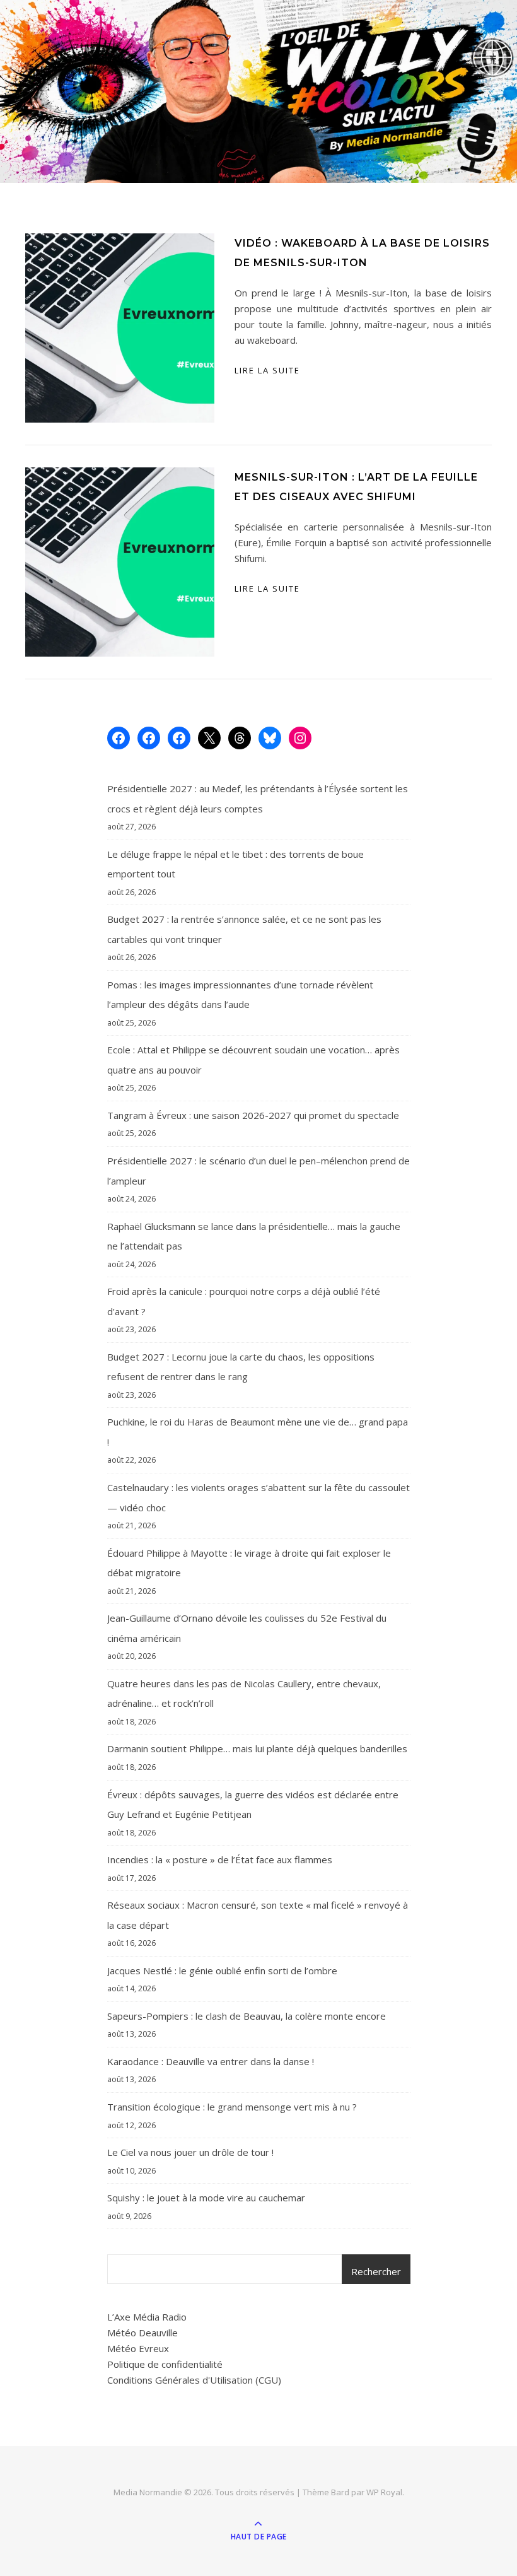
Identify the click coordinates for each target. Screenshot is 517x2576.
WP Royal (384, 2492)
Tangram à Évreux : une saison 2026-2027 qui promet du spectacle (253, 1115)
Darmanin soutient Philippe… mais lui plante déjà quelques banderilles (257, 1748)
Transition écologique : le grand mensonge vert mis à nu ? (232, 2107)
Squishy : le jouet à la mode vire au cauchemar (206, 2198)
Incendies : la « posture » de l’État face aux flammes (220, 1859)
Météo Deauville (142, 2333)
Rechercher (376, 2271)
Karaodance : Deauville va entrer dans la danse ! (211, 2061)
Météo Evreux (138, 2348)
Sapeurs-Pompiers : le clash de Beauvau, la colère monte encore (247, 2016)
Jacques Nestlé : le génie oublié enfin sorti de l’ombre (222, 1970)
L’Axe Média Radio (147, 2317)
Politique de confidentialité (165, 2364)
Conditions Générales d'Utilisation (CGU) (194, 2380)
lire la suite (267, 370)
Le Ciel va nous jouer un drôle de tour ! (190, 2152)
